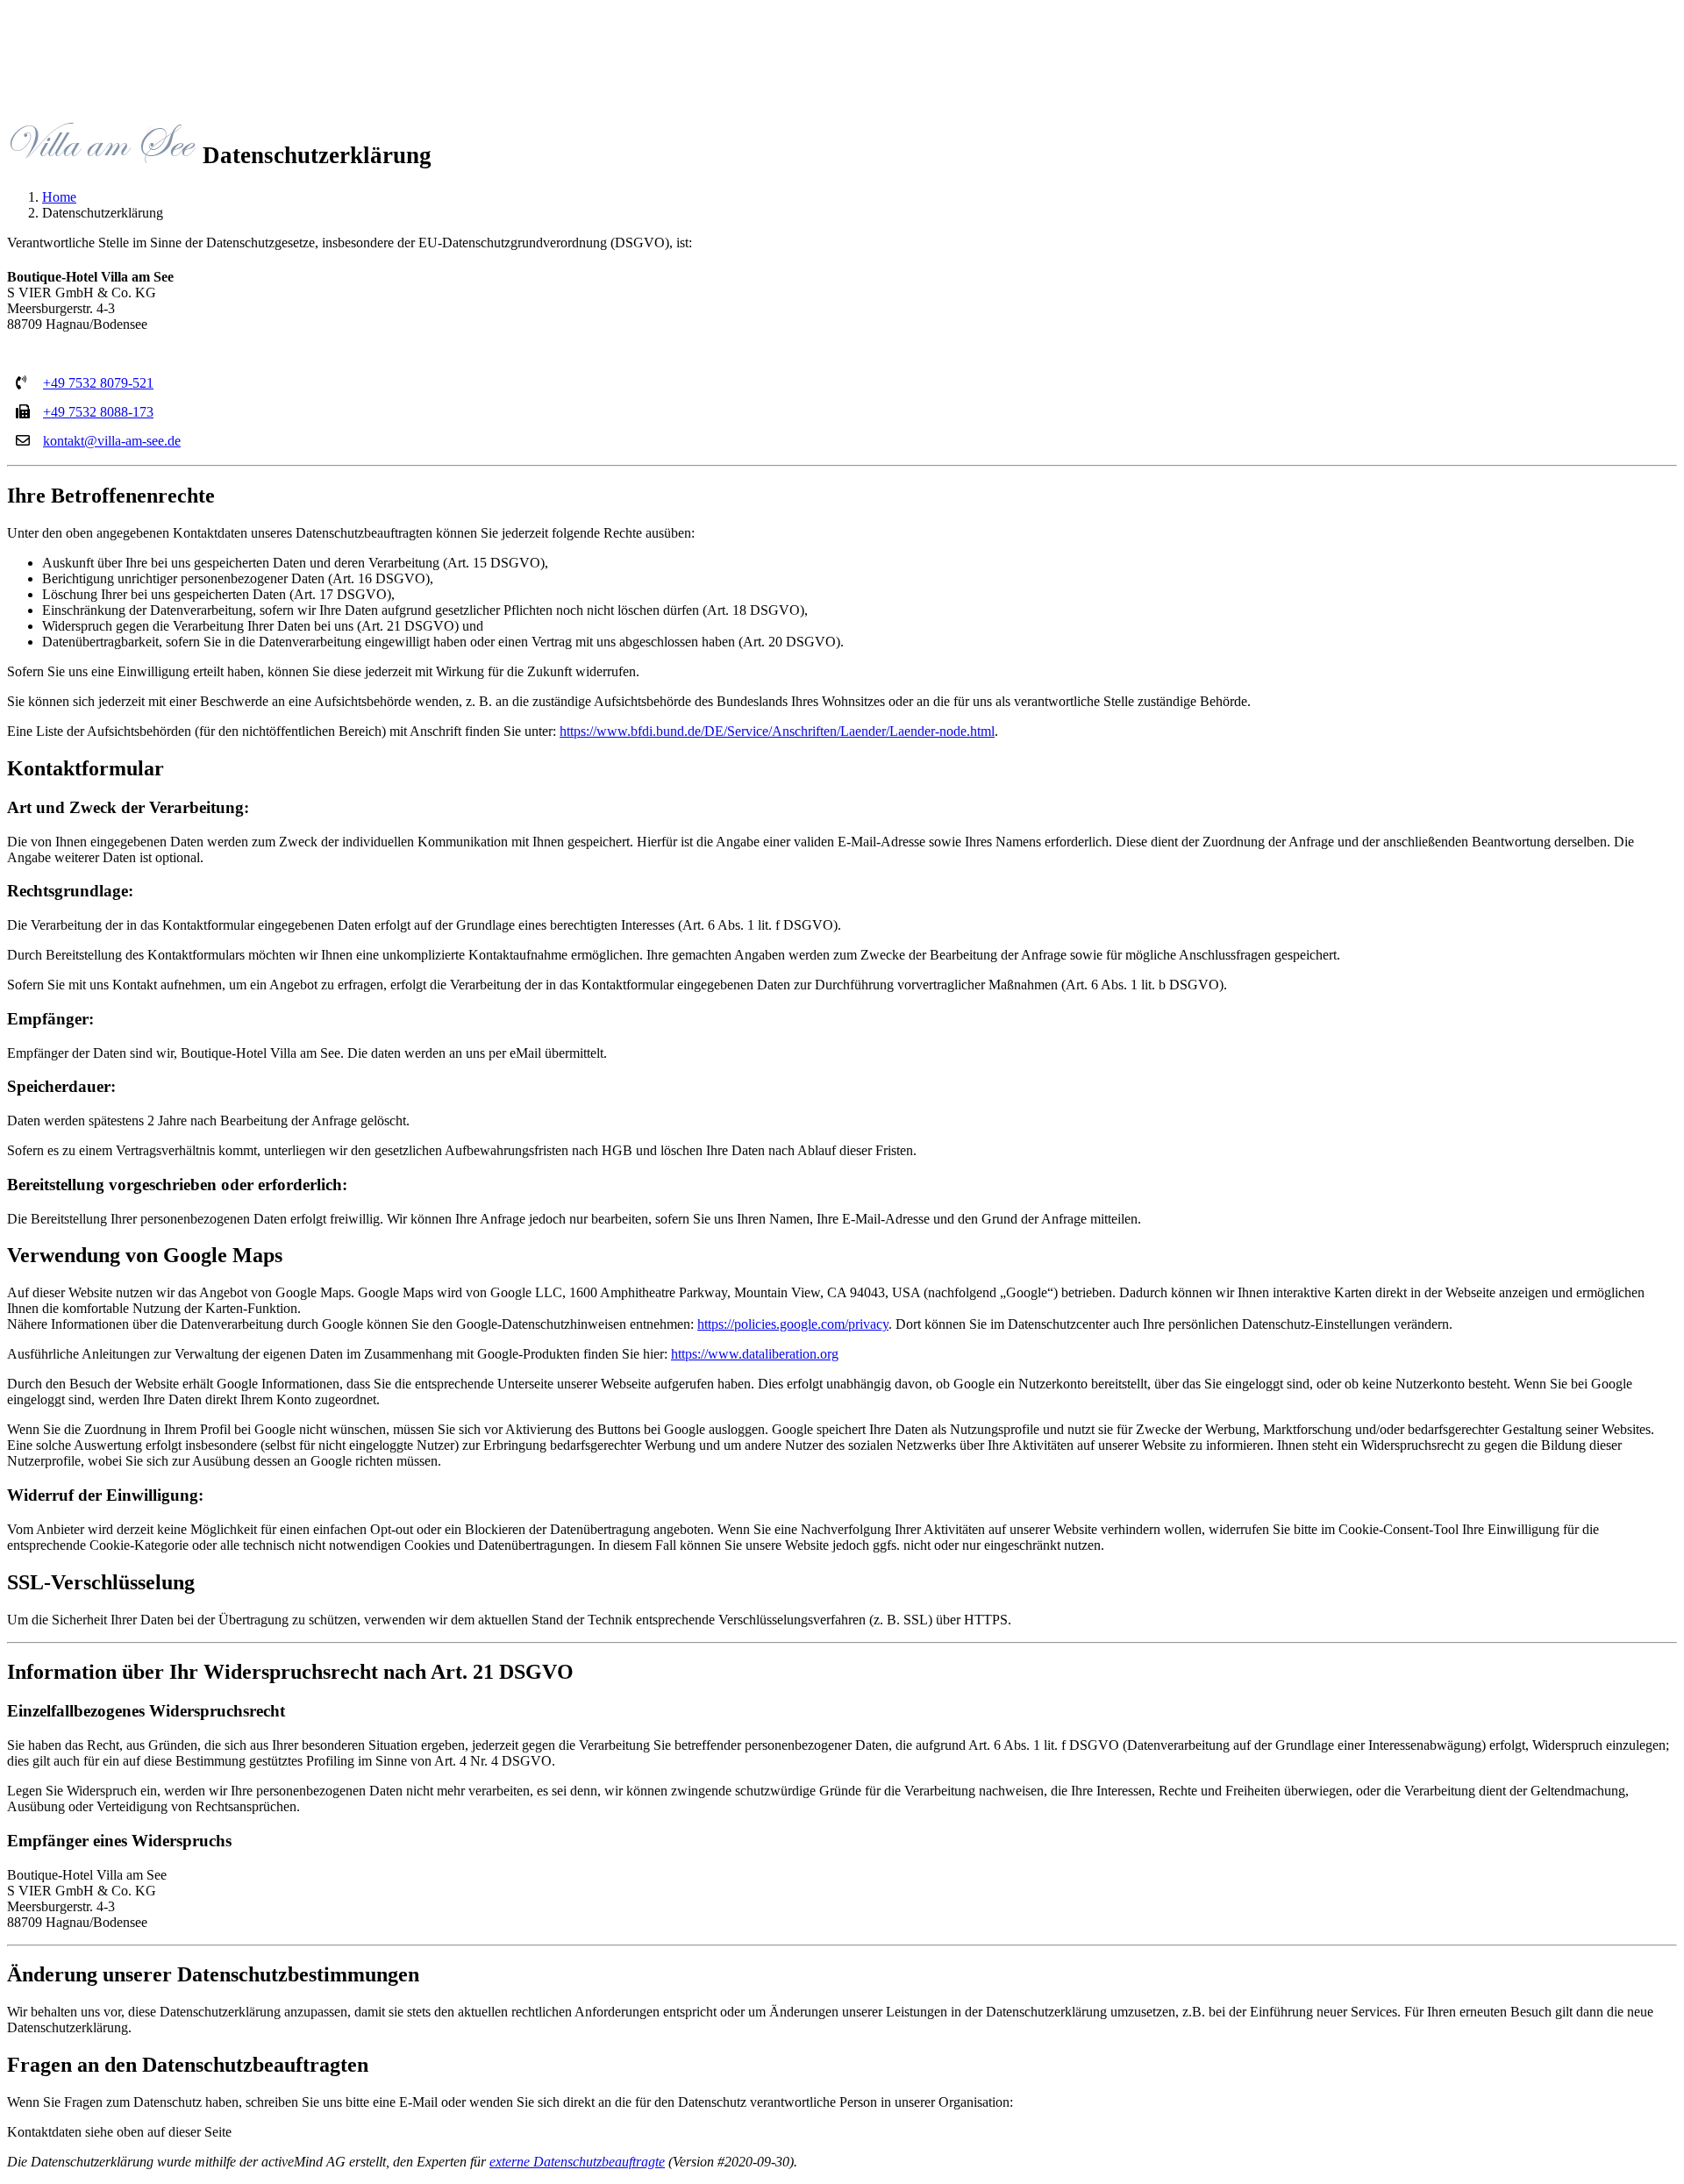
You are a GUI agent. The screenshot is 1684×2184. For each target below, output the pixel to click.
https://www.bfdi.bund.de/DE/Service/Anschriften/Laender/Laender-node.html (777, 731)
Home (59, 197)
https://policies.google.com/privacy (793, 1324)
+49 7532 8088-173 (98, 412)
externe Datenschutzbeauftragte (577, 2162)
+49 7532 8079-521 (98, 383)
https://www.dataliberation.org (755, 1354)
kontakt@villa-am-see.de (112, 441)
